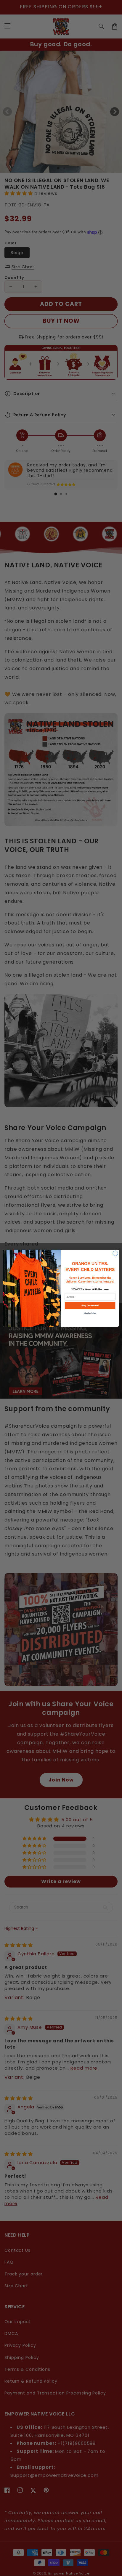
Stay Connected (90, 1305)
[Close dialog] (115, 1253)
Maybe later (90, 1313)
